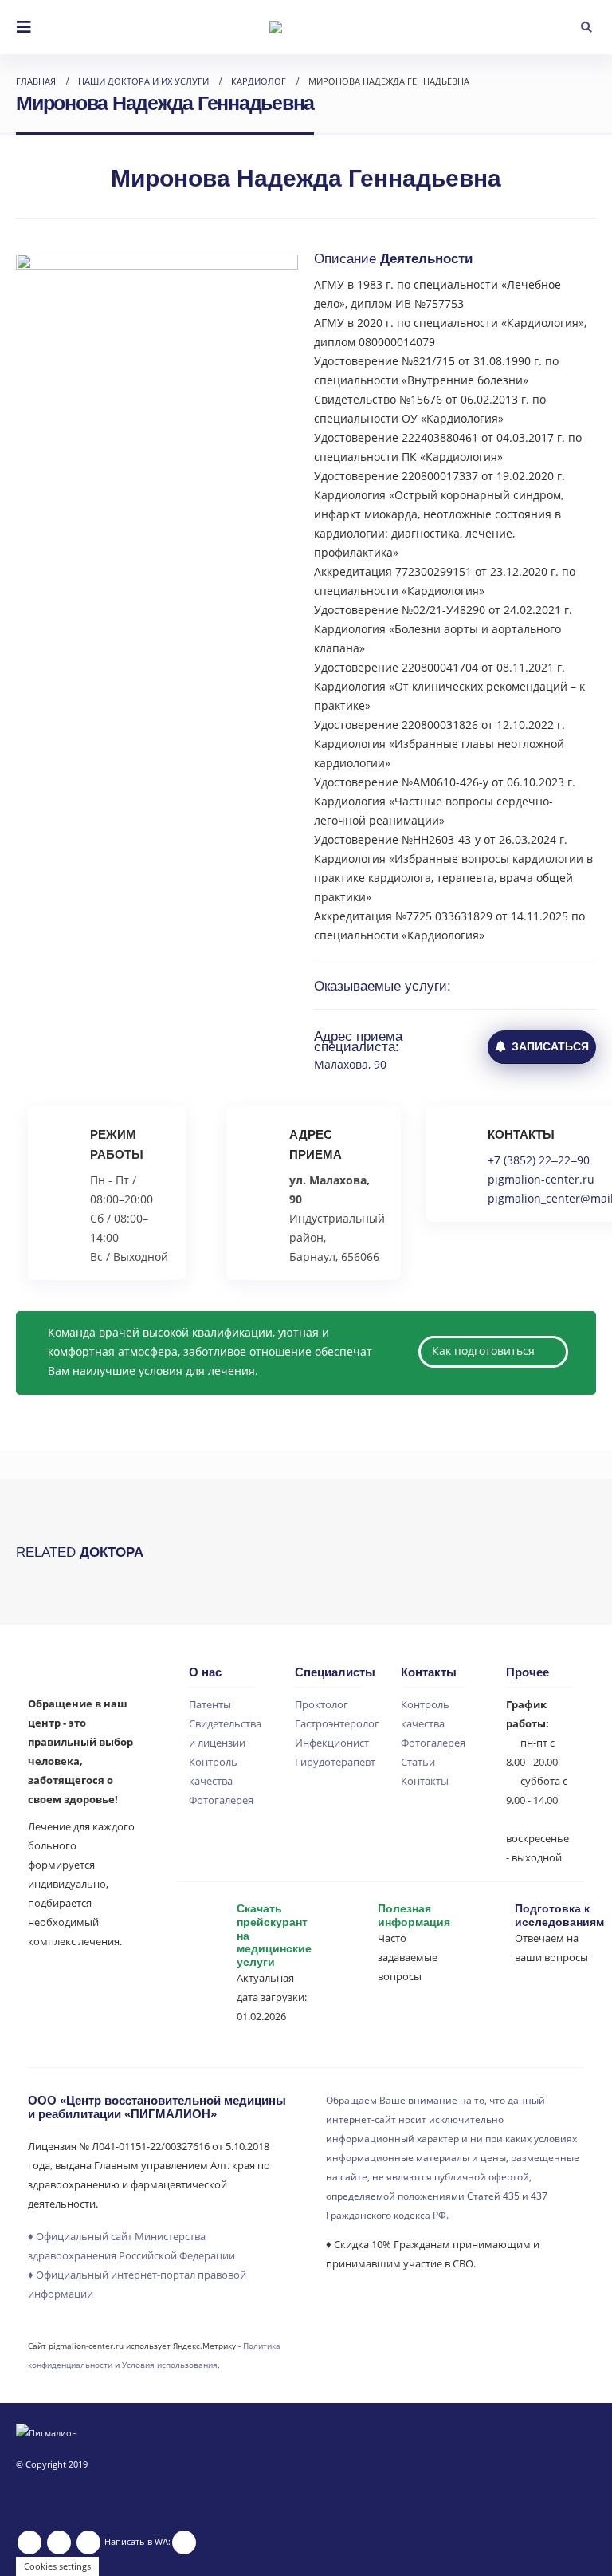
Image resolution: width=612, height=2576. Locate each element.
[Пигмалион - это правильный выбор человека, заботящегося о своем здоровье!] (306, 27)
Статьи (418, 1762)
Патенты (210, 1705)
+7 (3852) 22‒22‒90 (539, 1160)
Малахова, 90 (350, 1064)
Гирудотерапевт (335, 1762)
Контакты (425, 1781)
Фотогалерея (221, 1800)
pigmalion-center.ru (541, 1179)
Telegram (88, 2543)
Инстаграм (29, 2543)
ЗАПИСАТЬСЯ (547, 1046)
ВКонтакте (59, 2543)
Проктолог (322, 1705)
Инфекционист (332, 1743)
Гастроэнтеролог (337, 1724)
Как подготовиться (485, 1351)
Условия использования (170, 2365)
